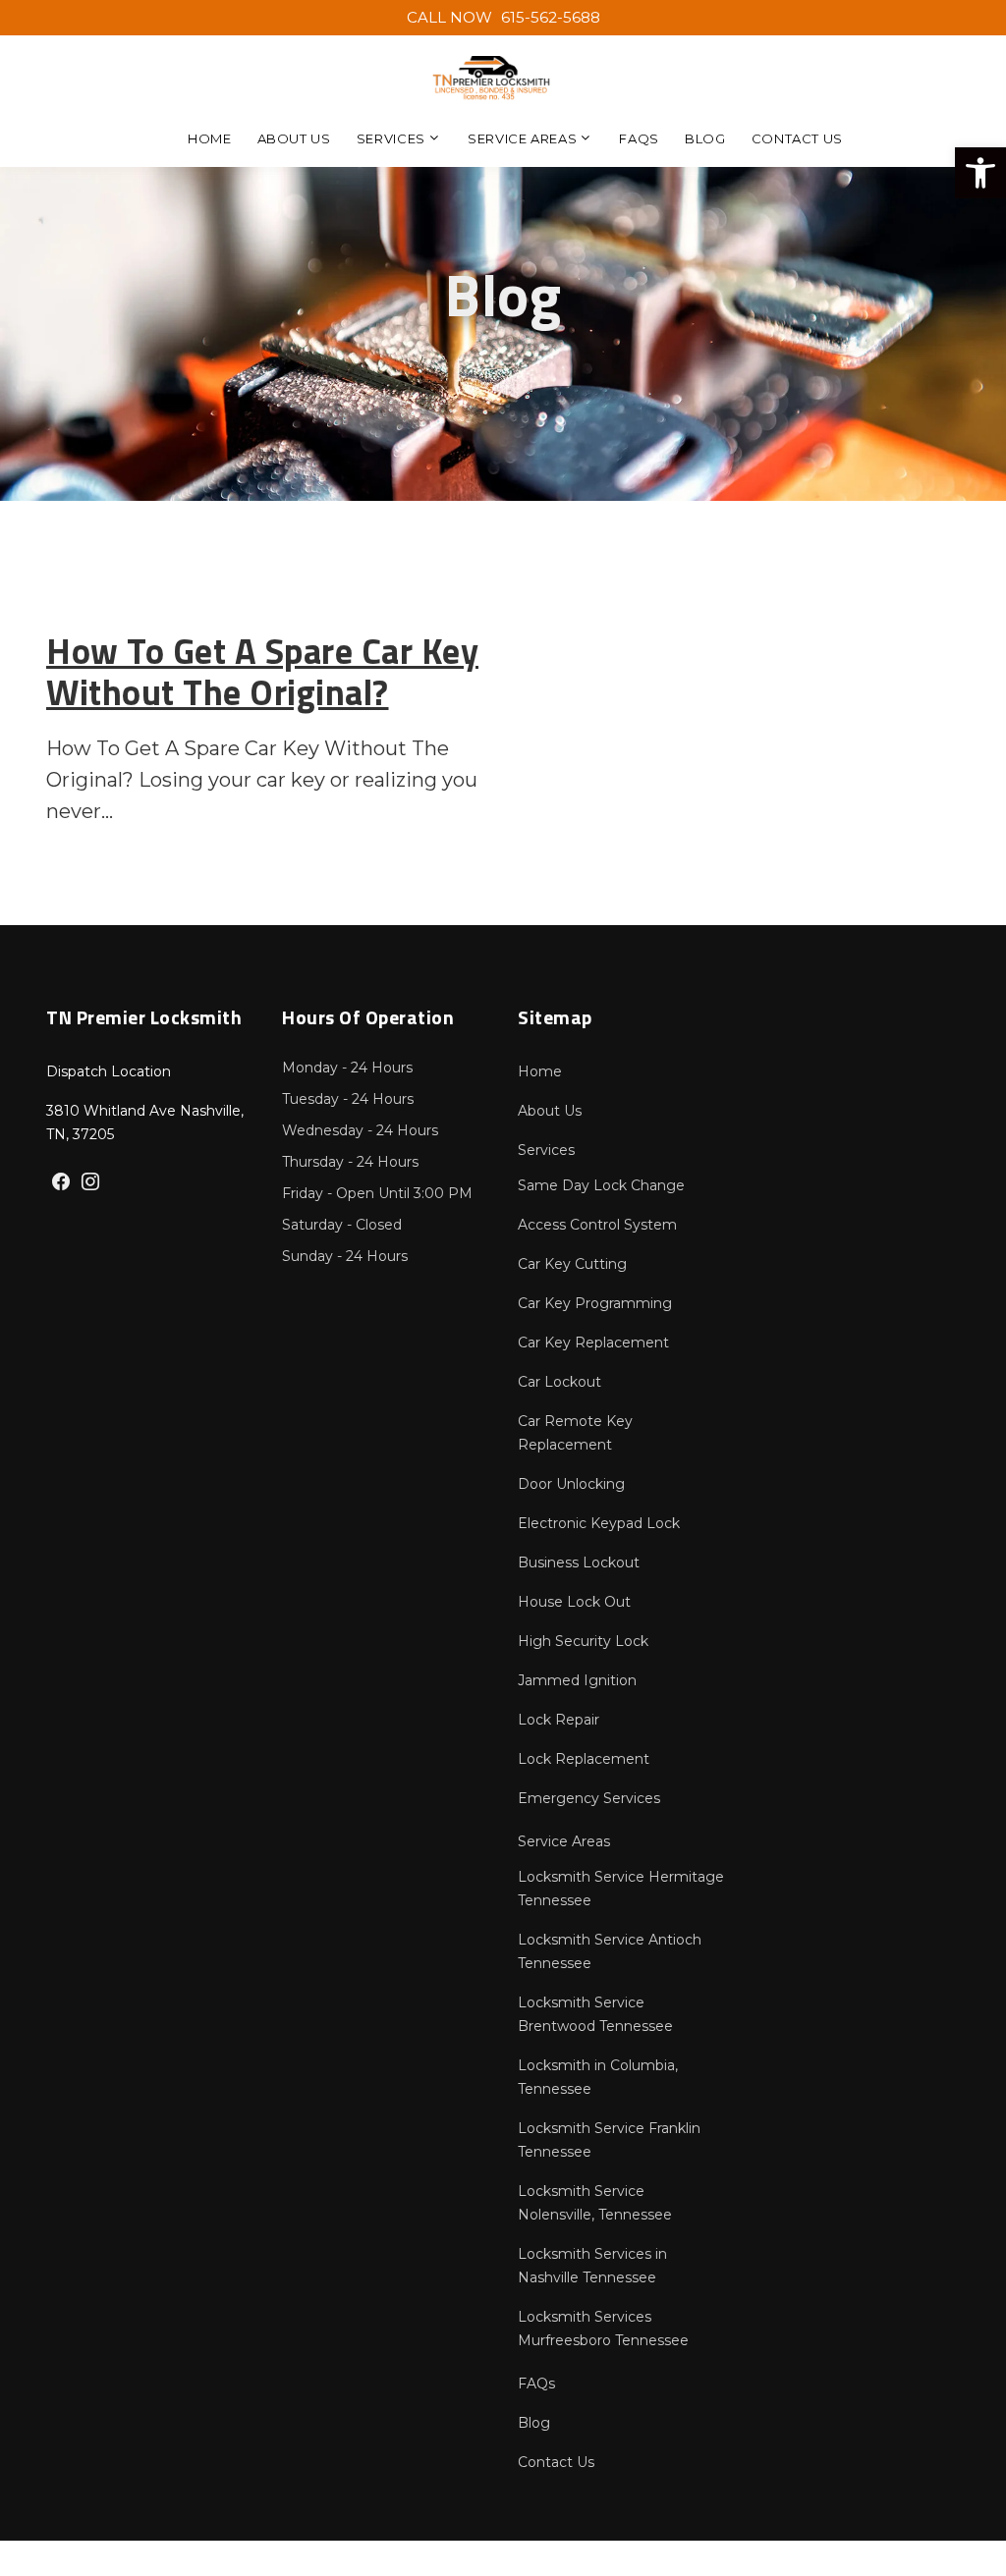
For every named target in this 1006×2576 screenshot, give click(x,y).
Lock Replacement (584, 1759)
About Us (294, 138)
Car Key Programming (595, 1303)
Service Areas (522, 138)
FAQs (639, 138)
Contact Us (798, 138)
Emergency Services (589, 1798)
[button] (980, 173)
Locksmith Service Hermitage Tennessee (621, 1889)
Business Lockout (579, 1562)
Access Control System (597, 1225)
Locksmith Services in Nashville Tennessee (592, 2266)
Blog (705, 138)
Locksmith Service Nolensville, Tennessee (595, 2203)
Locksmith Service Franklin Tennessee (609, 2140)
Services (391, 138)
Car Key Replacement (593, 1343)
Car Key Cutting (572, 1264)
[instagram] (90, 1183)
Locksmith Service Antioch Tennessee (610, 1951)
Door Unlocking (571, 1484)
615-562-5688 (503, 17)
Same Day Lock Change (601, 1185)
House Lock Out (574, 1602)
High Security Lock (583, 1641)
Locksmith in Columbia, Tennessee (598, 2077)
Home (210, 138)
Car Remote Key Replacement (575, 1433)
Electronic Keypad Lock (599, 1523)
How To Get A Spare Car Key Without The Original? (262, 671)
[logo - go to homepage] (491, 79)
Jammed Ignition (577, 1680)
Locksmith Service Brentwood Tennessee (595, 2014)
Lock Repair (559, 1720)
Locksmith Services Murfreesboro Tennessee (603, 2329)
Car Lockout (559, 1382)
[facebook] (61, 1183)
